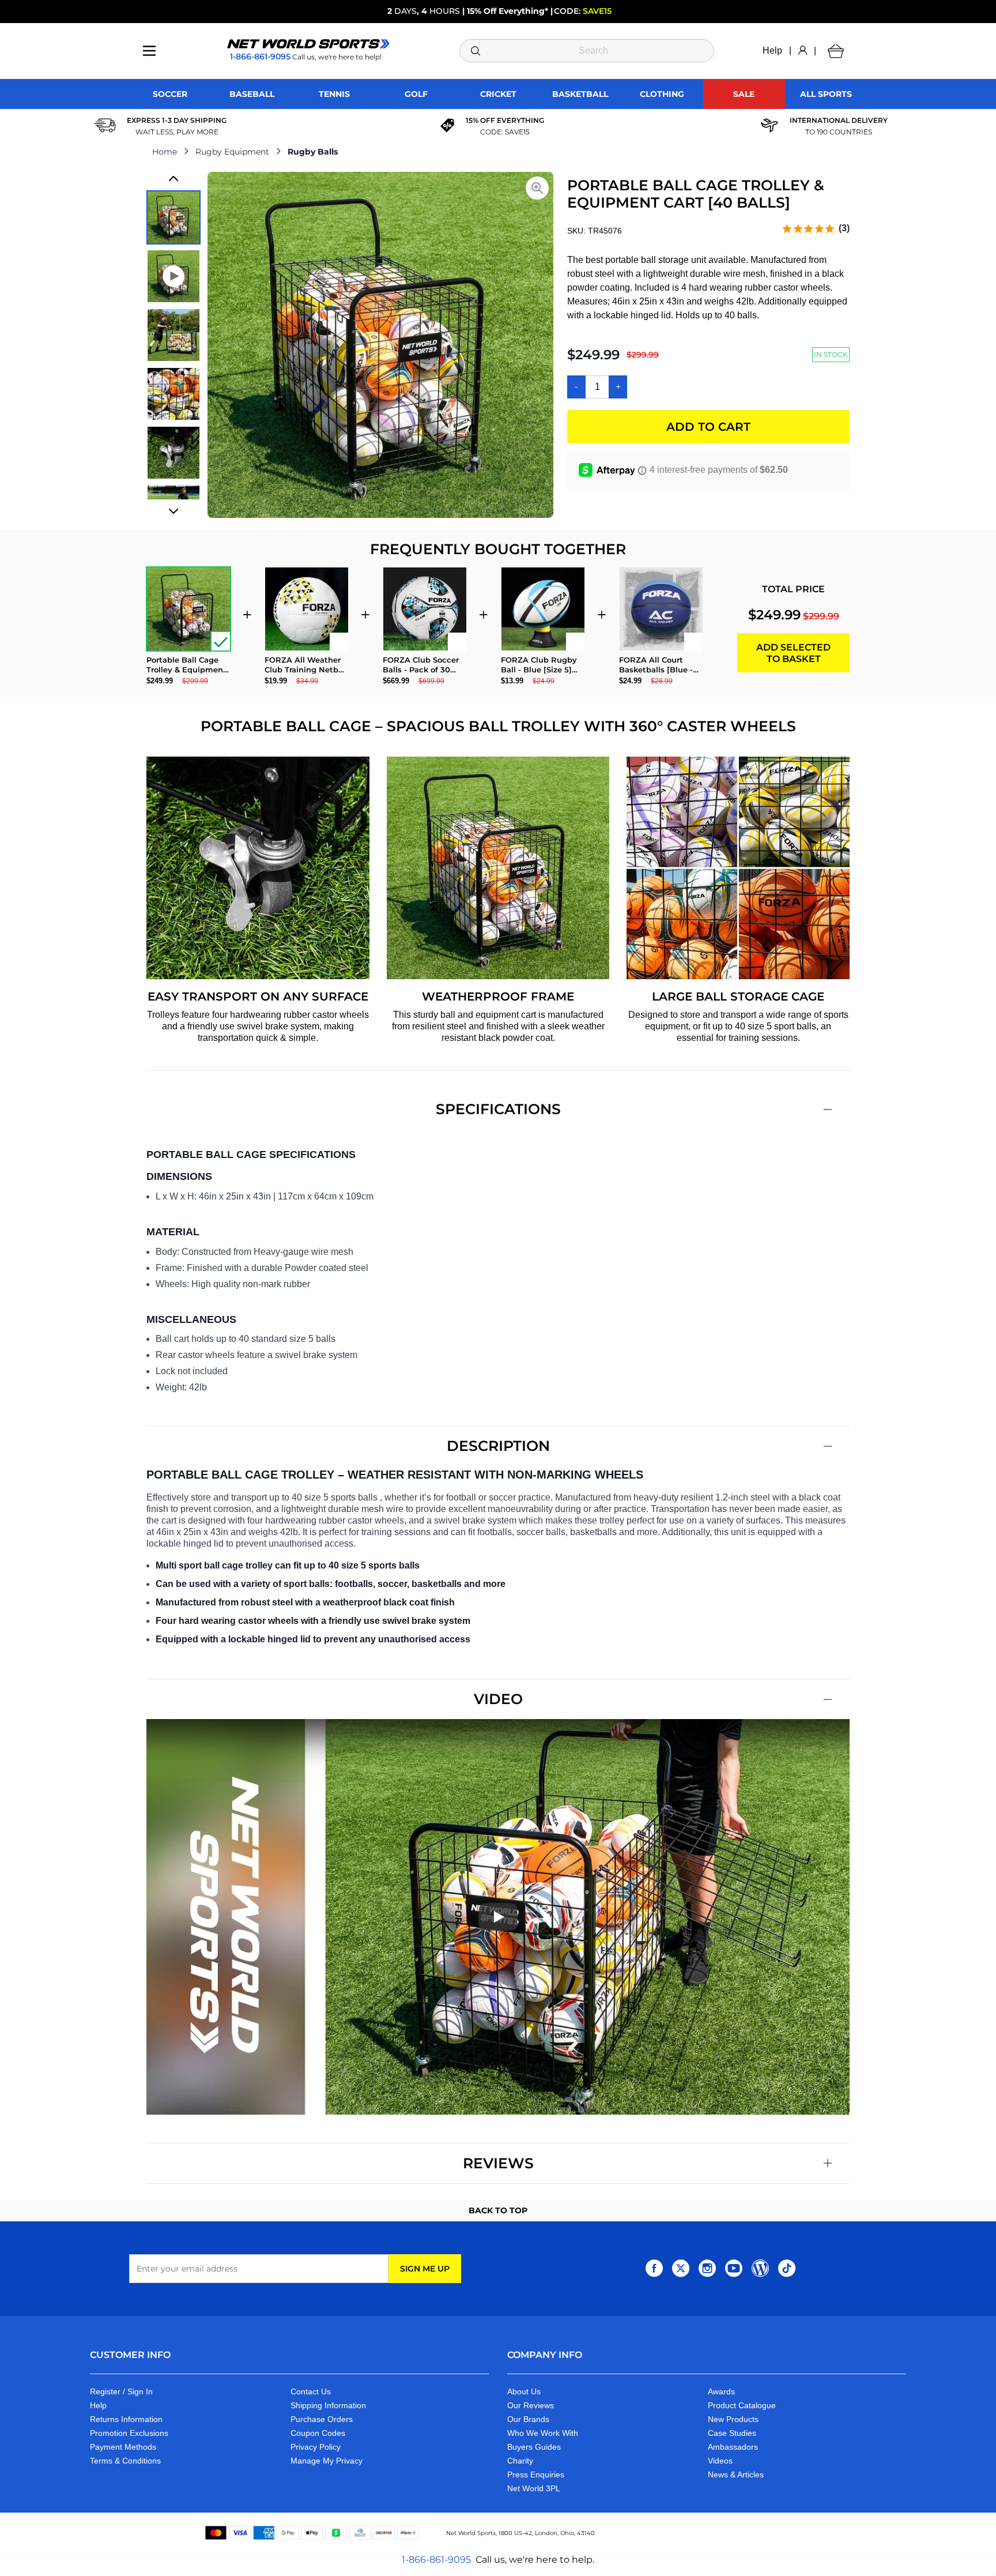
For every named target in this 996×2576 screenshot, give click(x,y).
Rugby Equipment (232, 152)
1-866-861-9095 (436, 2560)
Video (498, 1699)
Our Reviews (531, 2405)
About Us (524, 2391)
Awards (721, 2391)
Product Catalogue (742, 2405)
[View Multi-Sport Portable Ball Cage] (173, 217)
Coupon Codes (318, 2433)
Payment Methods (123, 2447)
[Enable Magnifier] (537, 188)
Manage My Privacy (327, 2461)
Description (498, 1446)
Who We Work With (543, 2433)
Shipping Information (328, 2405)
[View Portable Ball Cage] (173, 335)
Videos (720, 2461)
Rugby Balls (313, 152)
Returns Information (126, 2419)
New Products (733, 2419)
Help (772, 50)
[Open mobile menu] (149, 51)
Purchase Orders (322, 2419)
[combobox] (587, 51)
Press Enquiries (536, 2475)
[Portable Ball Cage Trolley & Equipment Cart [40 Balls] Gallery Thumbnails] (173, 345)
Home (165, 152)
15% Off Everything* (508, 11)
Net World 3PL (534, 2488)
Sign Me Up (425, 2269)
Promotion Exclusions (129, 2433)
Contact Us (311, 2391)
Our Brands (528, 2419)
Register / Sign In (121, 2391)
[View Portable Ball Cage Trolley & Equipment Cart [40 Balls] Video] (173, 276)
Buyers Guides (534, 2447)
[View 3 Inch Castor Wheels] (173, 453)
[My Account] (803, 51)
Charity (520, 2461)
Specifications (498, 1109)
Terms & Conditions (125, 2461)
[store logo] (308, 44)
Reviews (498, 2163)
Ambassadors (733, 2447)
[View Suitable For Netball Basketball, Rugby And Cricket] (173, 394)
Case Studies (732, 2433)
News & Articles (736, 2475)
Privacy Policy (316, 2447)
